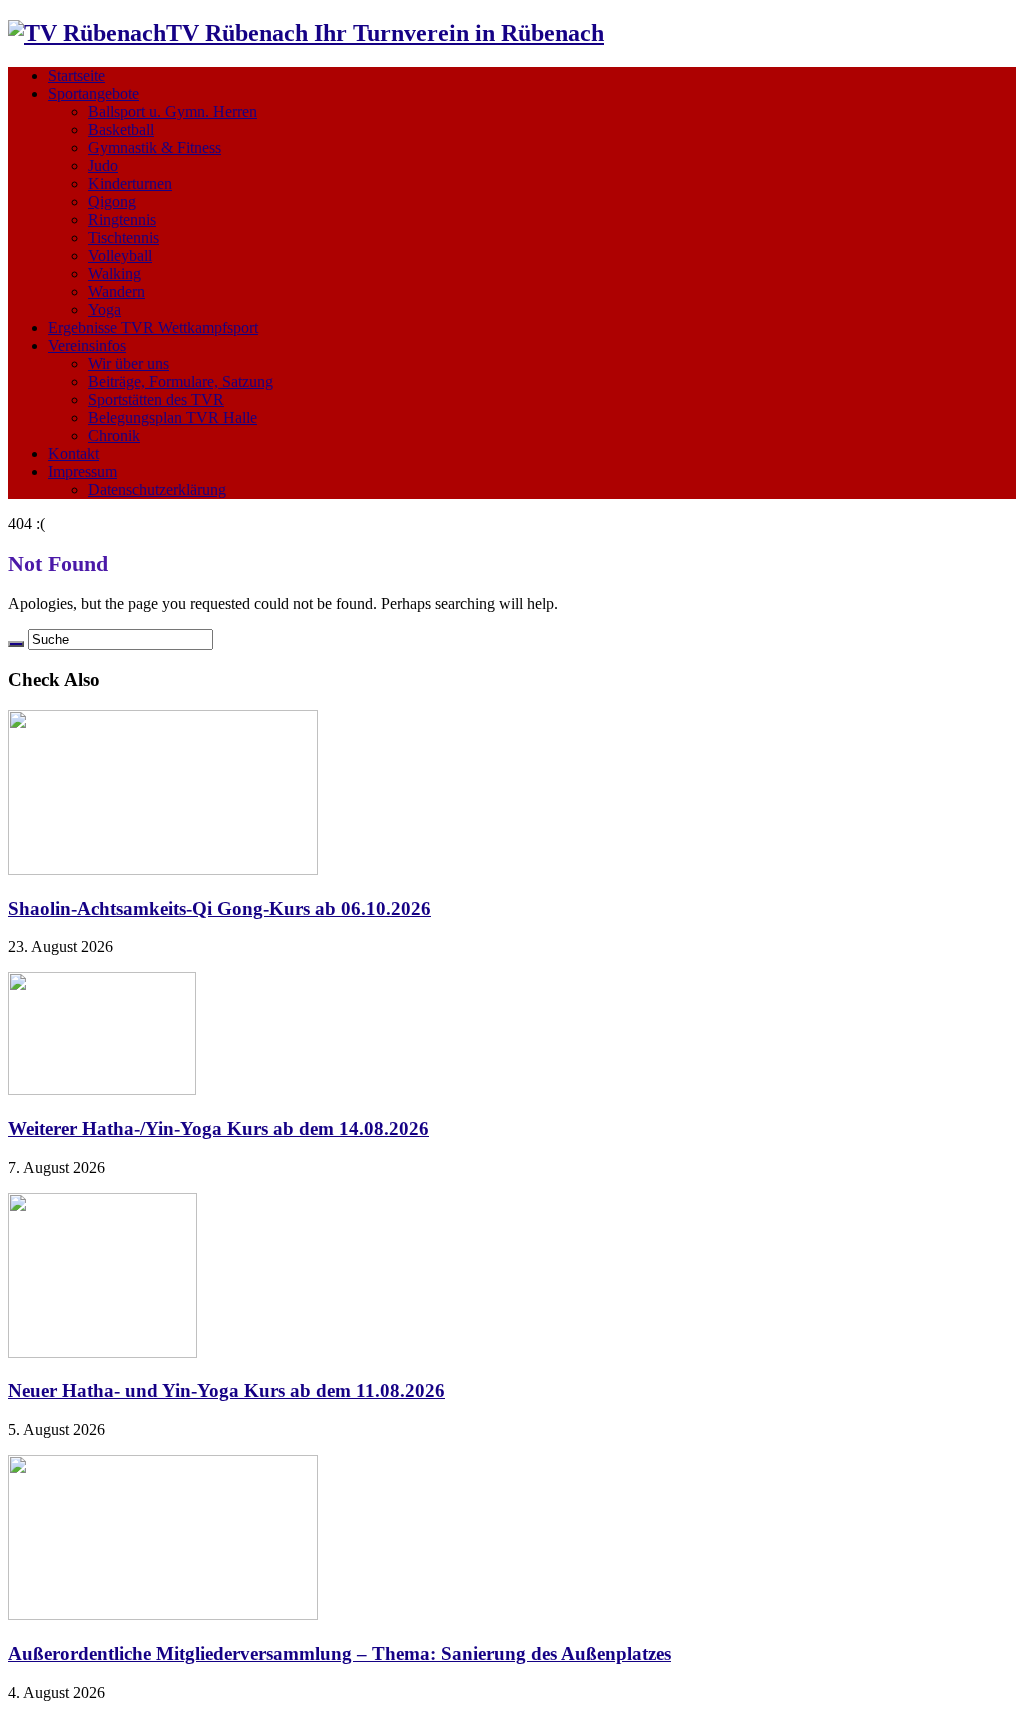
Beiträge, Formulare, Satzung (180, 381)
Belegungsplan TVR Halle (172, 417)
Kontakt (73, 453)
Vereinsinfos (87, 345)
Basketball (121, 129)
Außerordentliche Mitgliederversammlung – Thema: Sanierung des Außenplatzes (339, 1653)
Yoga (104, 309)
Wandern (116, 291)
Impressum (82, 471)
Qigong (112, 201)
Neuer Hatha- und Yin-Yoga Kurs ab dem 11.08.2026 (226, 1390)
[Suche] (16, 644)
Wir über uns (128, 363)
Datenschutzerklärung (157, 489)
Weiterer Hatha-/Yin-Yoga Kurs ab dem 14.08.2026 (218, 1128)
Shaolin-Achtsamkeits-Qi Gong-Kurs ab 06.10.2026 (219, 908)
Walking (114, 273)
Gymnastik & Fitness (154, 147)
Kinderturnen (130, 183)
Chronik (114, 435)
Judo (103, 165)
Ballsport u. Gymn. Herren (172, 111)
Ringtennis (122, 219)
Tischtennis (123, 237)
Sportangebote (93, 93)
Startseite (76, 75)
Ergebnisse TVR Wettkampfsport (153, 327)
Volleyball (120, 255)
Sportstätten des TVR (156, 399)
